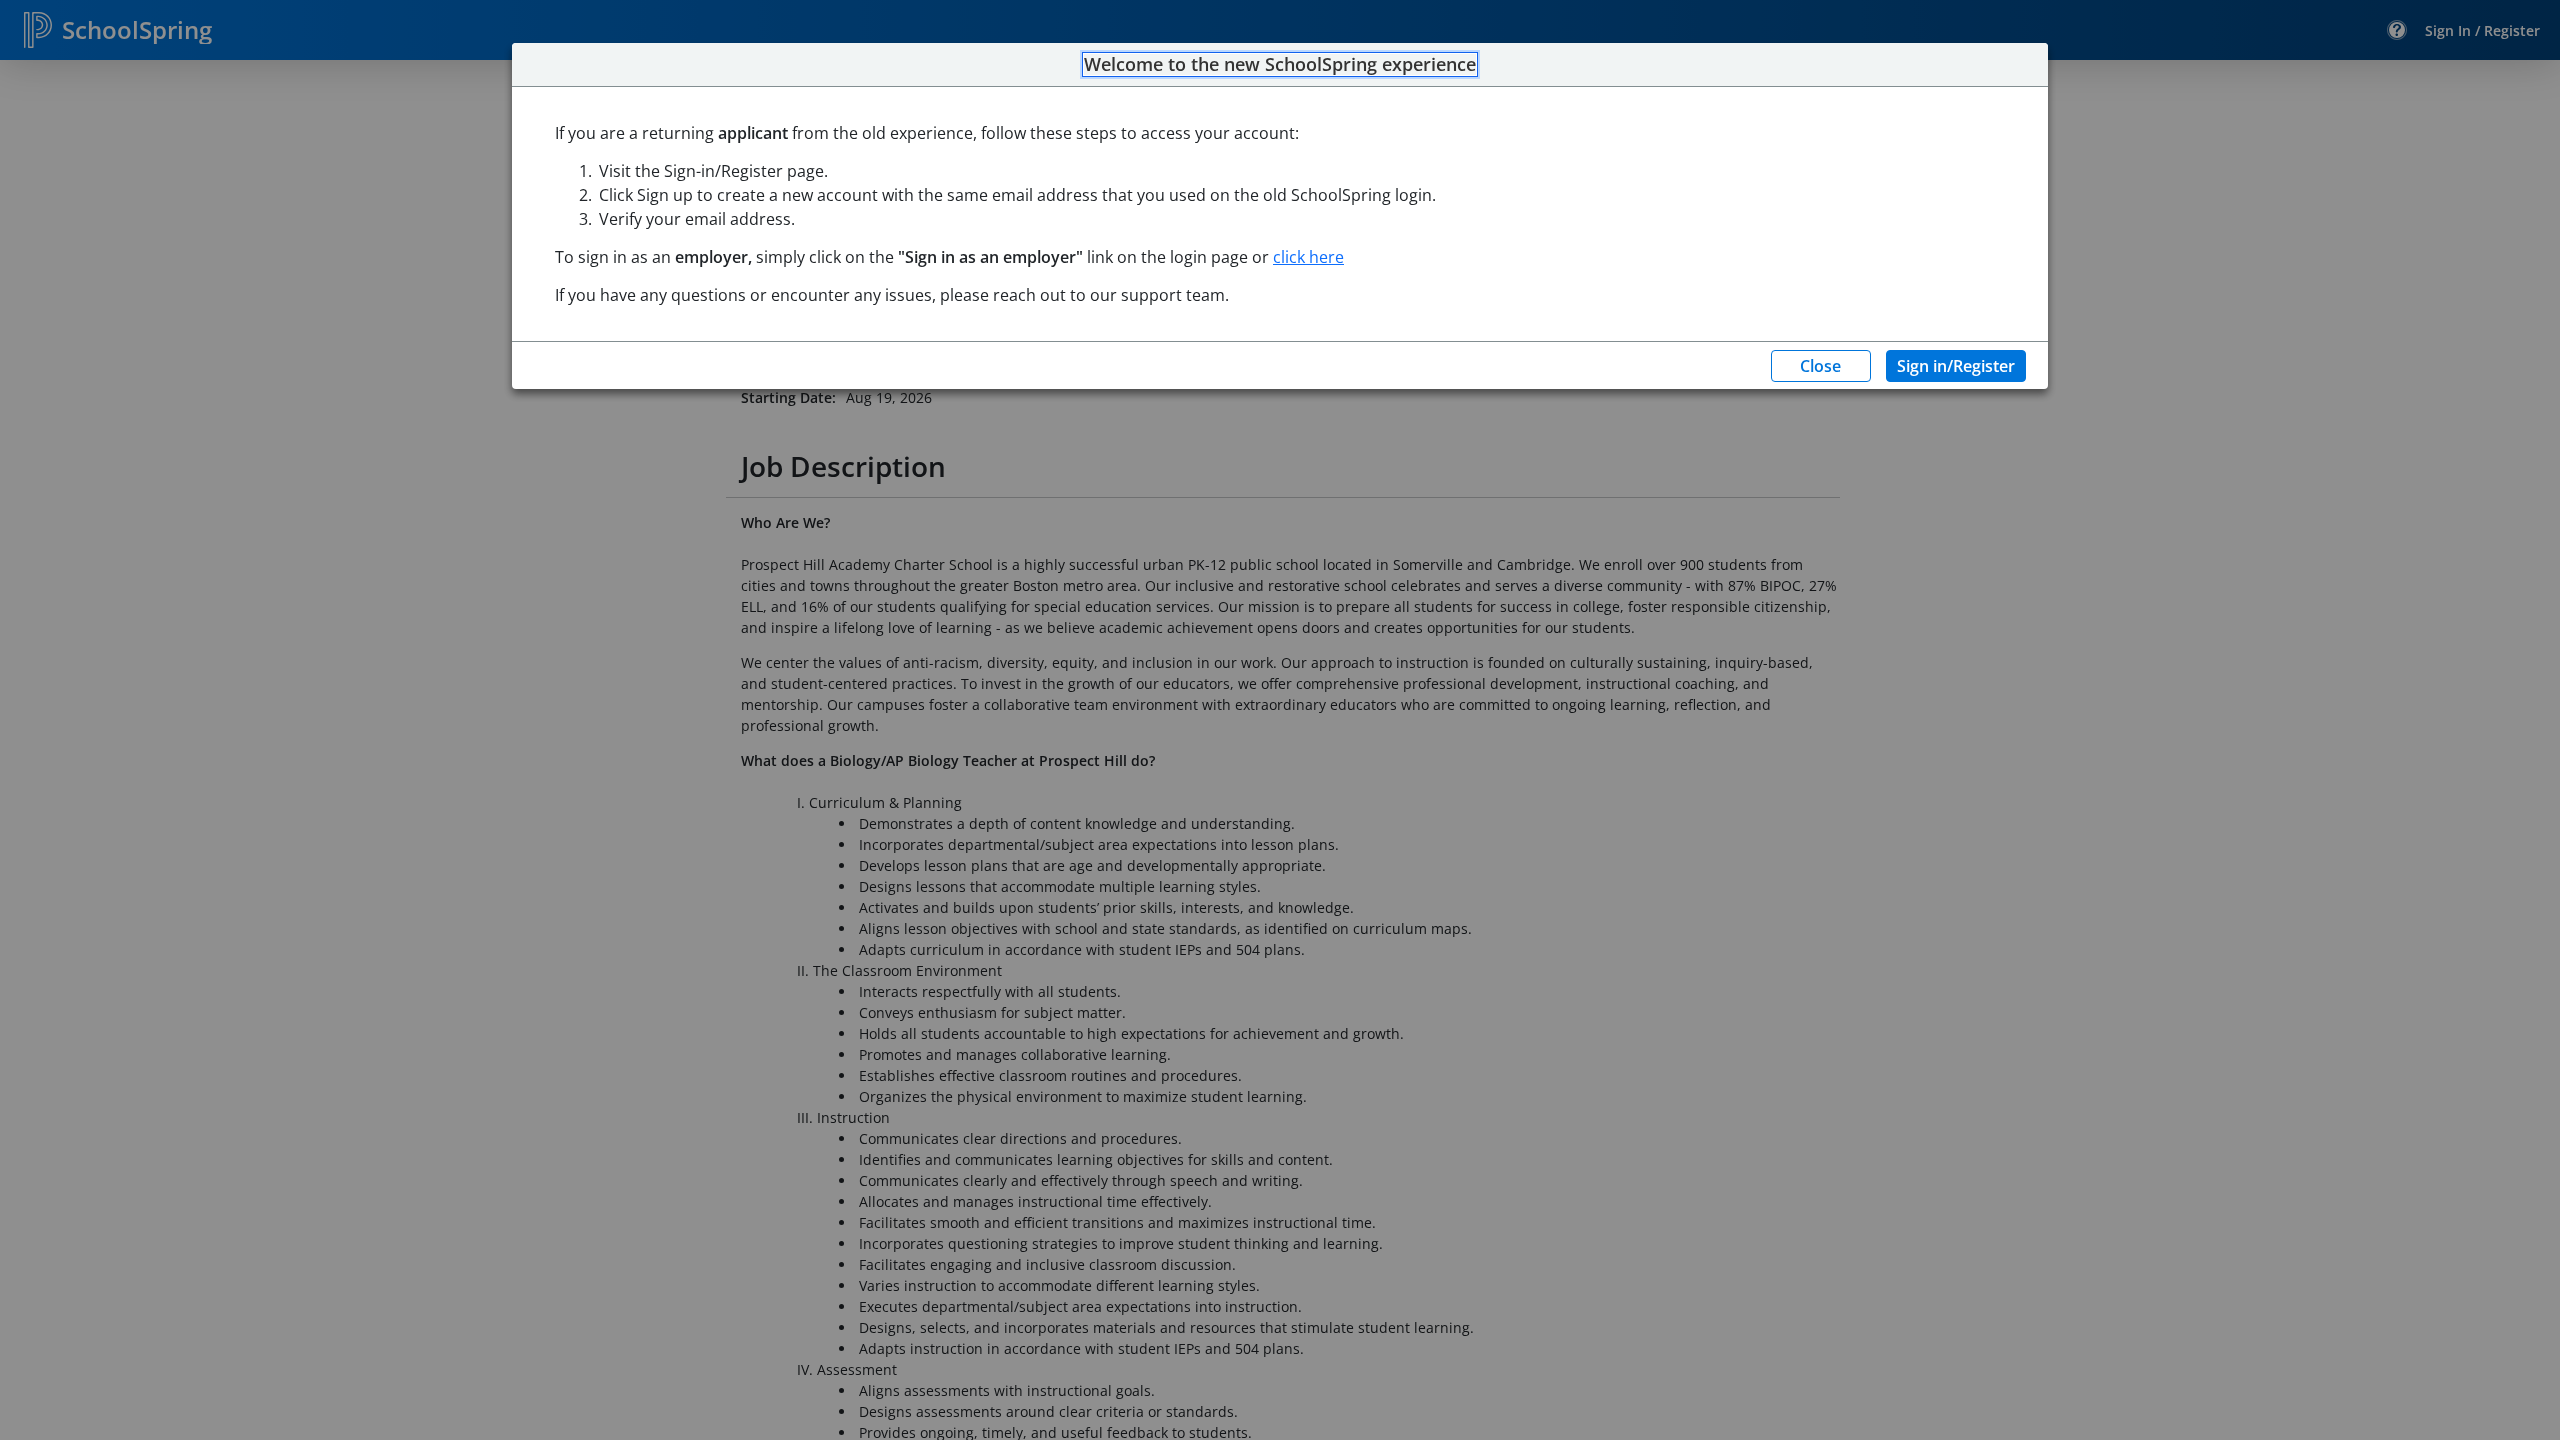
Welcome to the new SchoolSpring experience (1280, 65)
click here (1308, 257)
